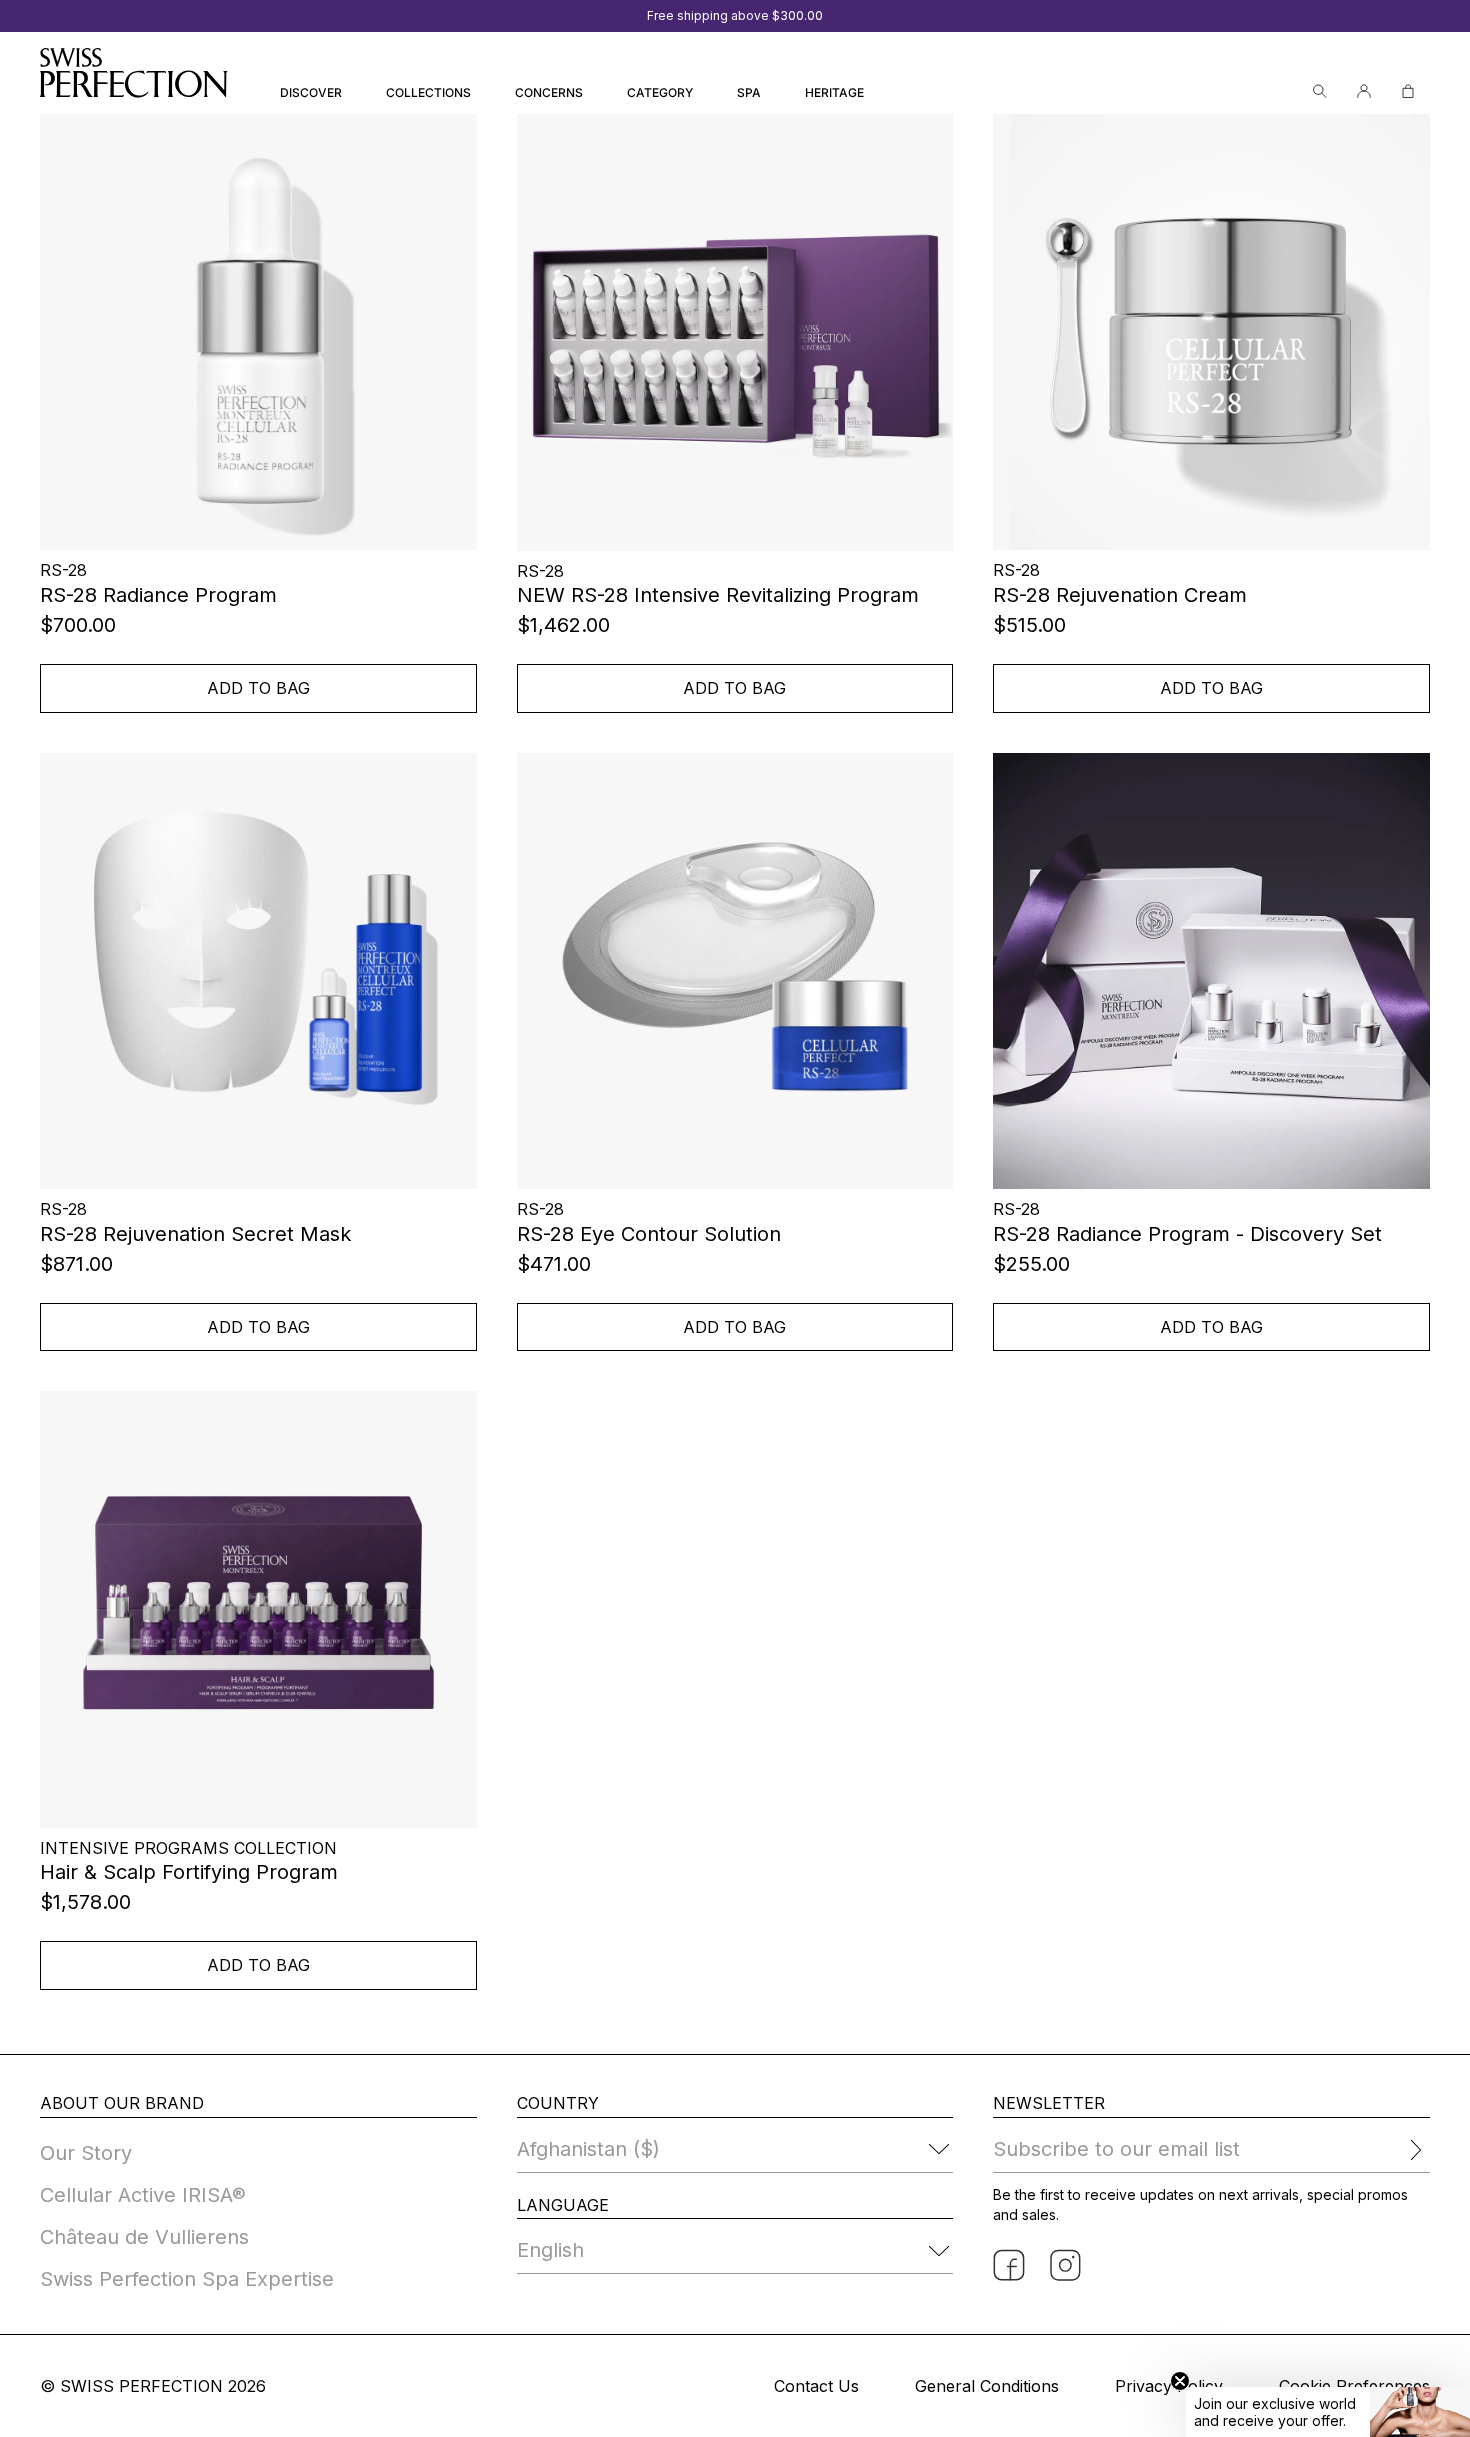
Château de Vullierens (144, 2237)
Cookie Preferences (1354, 2386)
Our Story (86, 2153)
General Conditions (987, 2386)
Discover (311, 92)
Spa (749, 92)
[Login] (1364, 91)
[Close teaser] (1180, 2381)
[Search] (1320, 91)
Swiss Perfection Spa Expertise (187, 2279)
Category (660, 92)
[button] (1328, 2412)
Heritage (834, 92)
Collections (428, 92)
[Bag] (1408, 91)
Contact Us (816, 2386)
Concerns (549, 92)
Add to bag (258, 688)
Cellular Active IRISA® (143, 2195)
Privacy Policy (1169, 2386)
